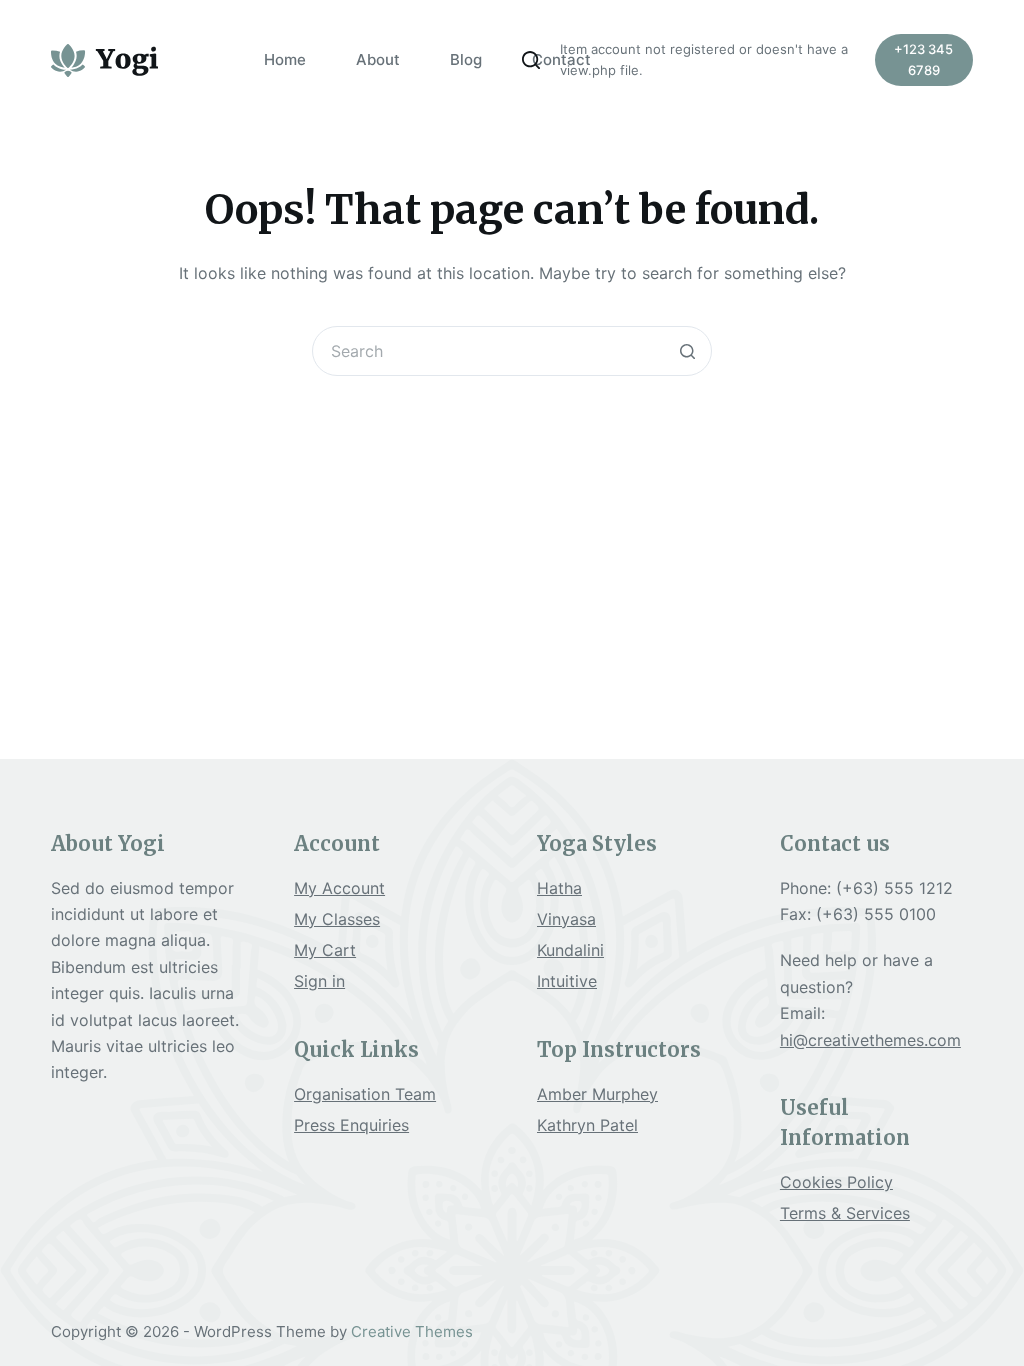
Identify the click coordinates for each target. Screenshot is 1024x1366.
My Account (339, 888)
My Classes (337, 919)
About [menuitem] (378, 59)
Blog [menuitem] (466, 59)
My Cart (325, 950)
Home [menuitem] (285, 59)
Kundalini (570, 950)
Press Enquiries (351, 1125)
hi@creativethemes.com (870, 1040)
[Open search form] (531, 60)
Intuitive (567, 981)
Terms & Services (845, 1213)
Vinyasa (566, 919)
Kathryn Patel (587, 1125)
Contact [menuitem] (561, 59)
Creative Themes (412, 1331)
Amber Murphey (597, 1094)
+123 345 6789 (923, 59)
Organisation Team (365, 1094)
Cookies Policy (836, 1182)
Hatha (559, 888)
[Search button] (687, 351)
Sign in (319, 981)
